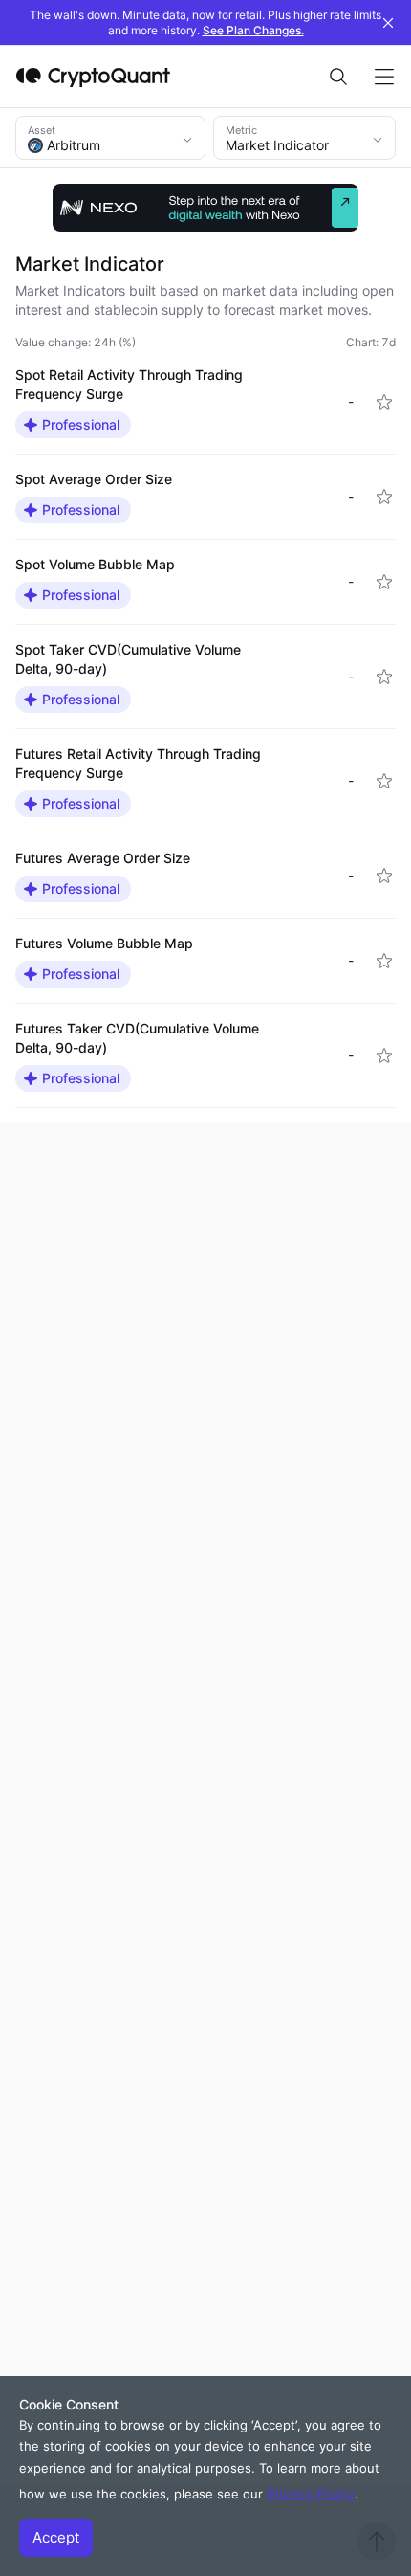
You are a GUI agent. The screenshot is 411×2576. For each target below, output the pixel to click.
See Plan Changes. (253, 30)
